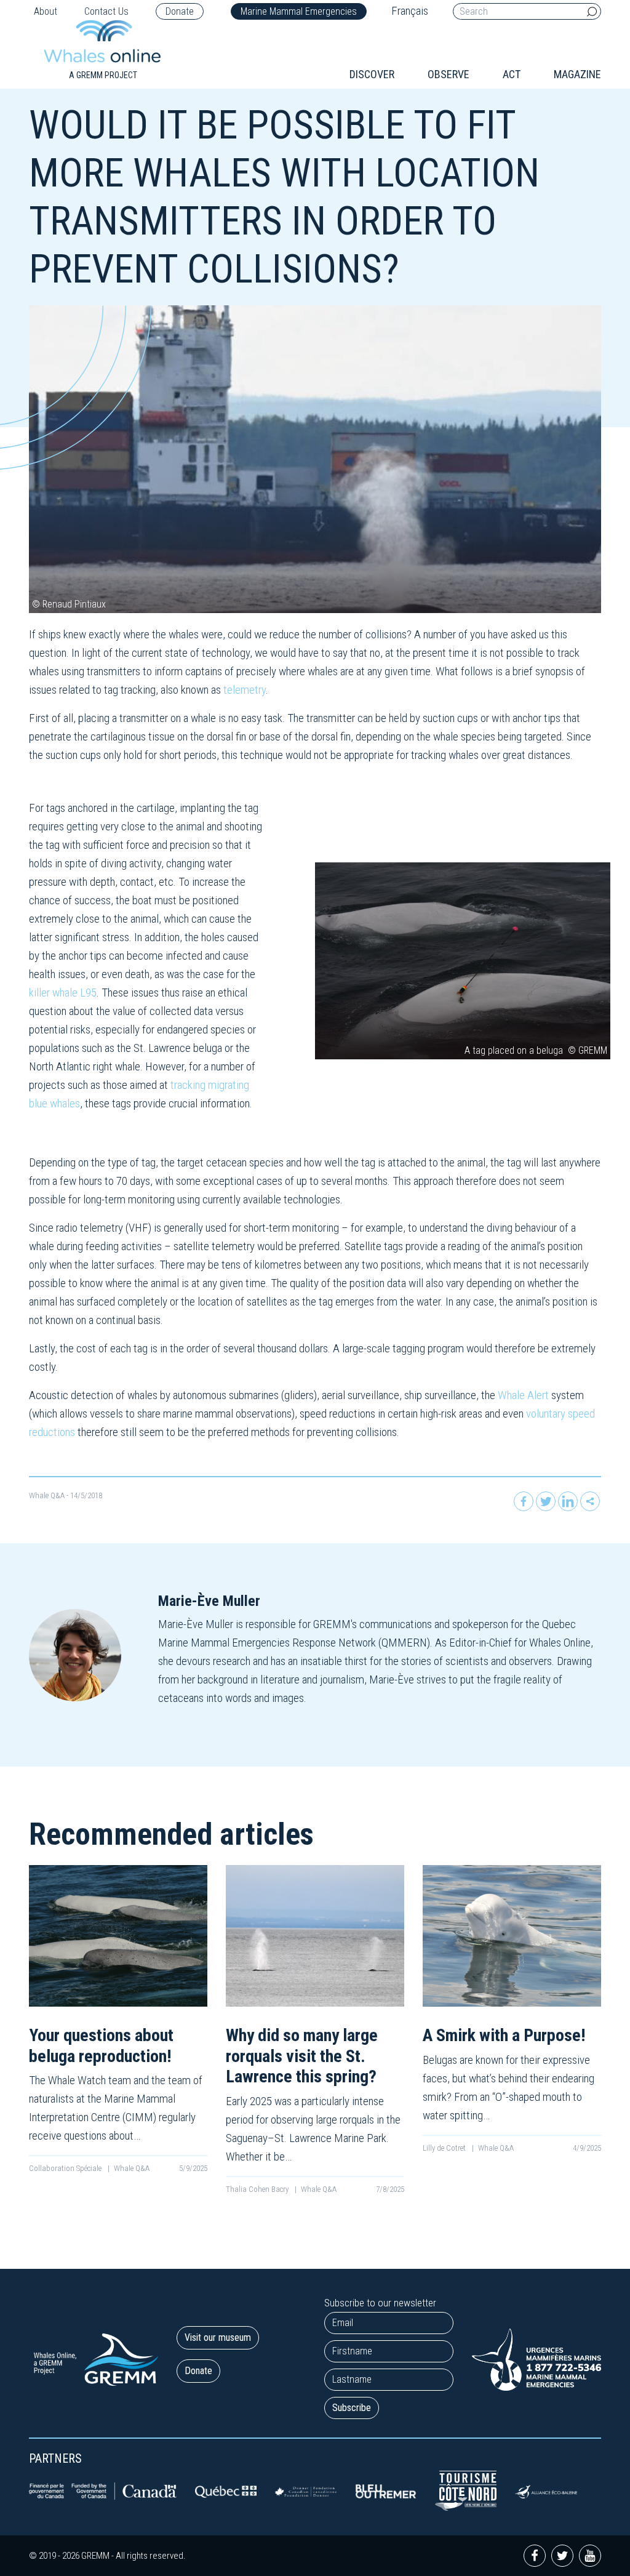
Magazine (577, 74)
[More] (590, 1501)
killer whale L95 (63, 993)
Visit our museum (218, 2337)
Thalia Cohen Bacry (258, 2189)
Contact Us (106, 11)
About (46, 11)
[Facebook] (524, 1501)
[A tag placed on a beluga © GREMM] (463, 961)
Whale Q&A (47, 1495)
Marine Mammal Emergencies (299, 11)
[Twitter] (546, 1501)
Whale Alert (523, 1395)
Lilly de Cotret (445, 2148)
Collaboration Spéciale (66, 2168)
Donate (180, 11)
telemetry (245, 690)
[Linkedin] (568, 1501)
